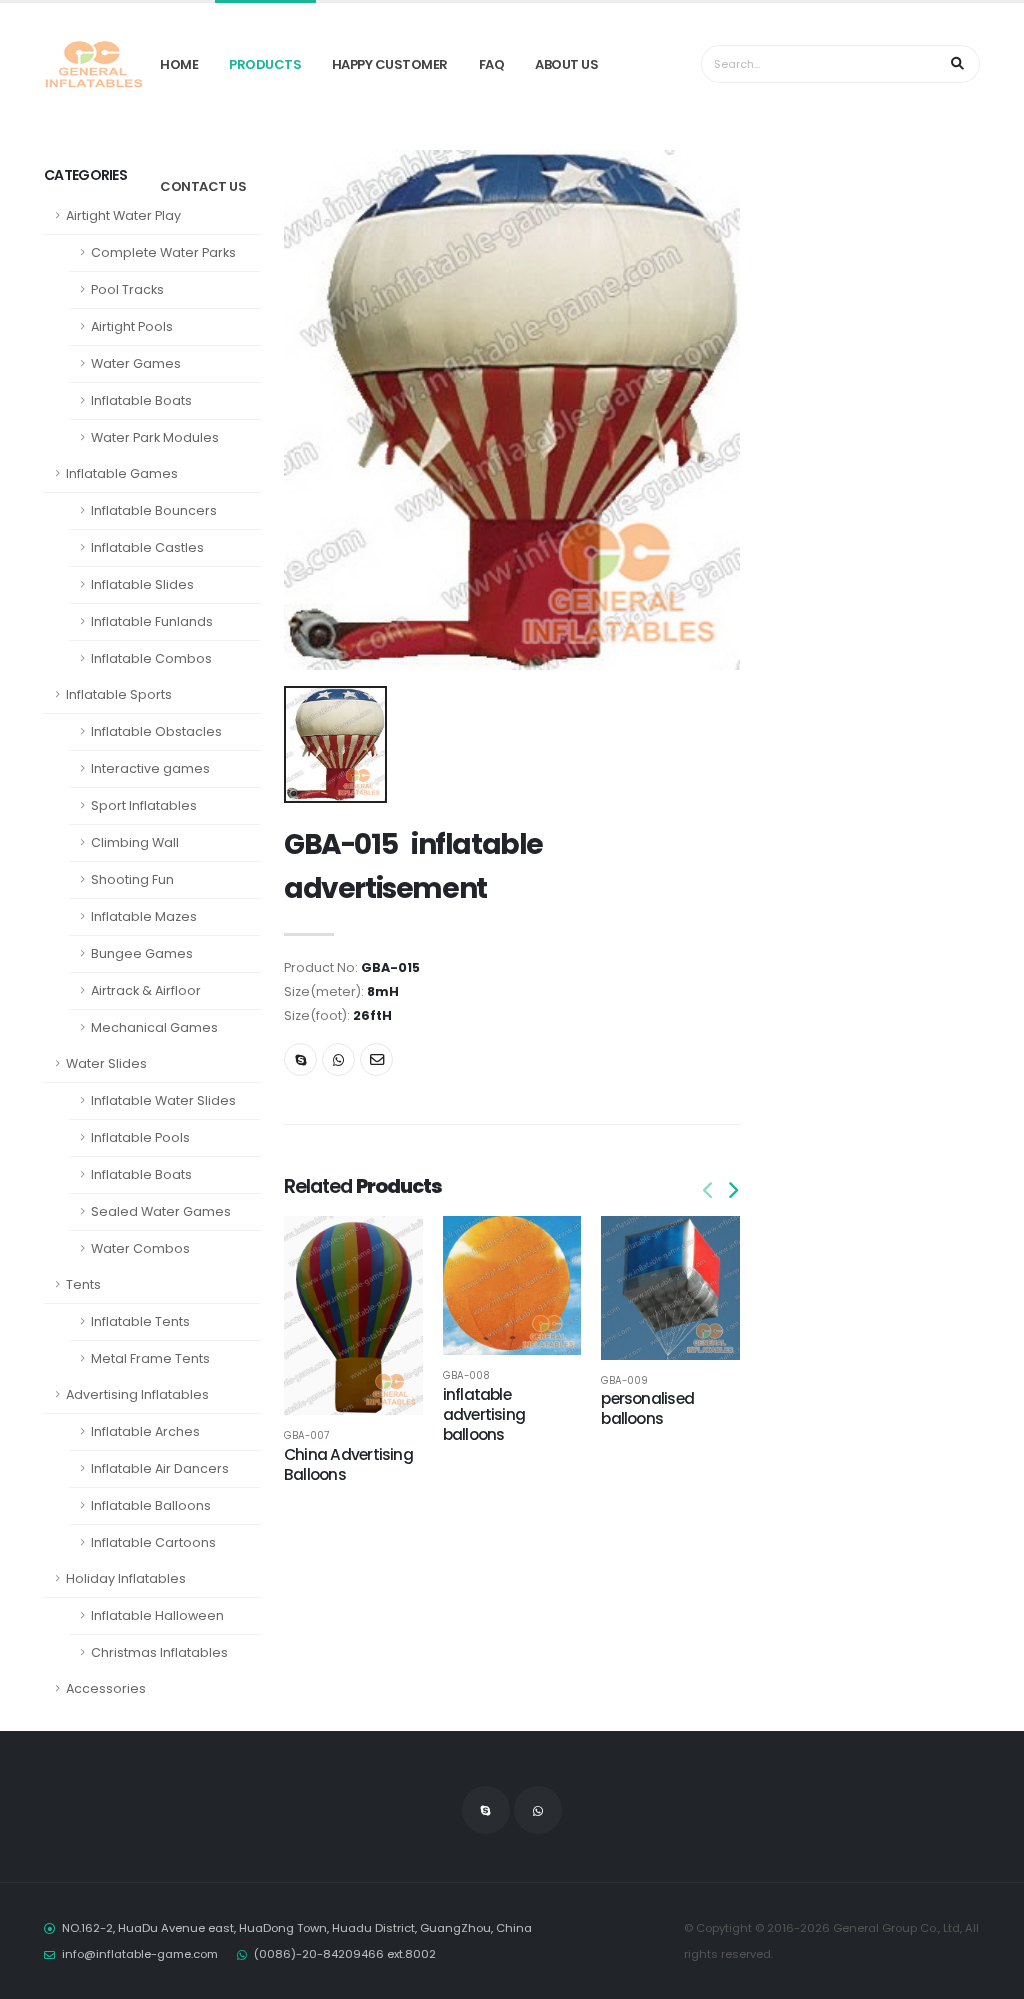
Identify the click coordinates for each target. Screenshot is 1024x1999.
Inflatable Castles (147, 547)
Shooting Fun (132, 879)
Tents (83, 1284)
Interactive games (150, 768)
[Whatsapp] (338, 1059)
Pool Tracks (127, 289)
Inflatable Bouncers (154, 510)
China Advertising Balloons (348, 1464)
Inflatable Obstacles (156, 731)
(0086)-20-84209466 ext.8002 (345, 1954)
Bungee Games (142, 953)
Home (179, 64)
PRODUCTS (265, 64)
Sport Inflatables (144, 805)
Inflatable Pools (140, 1137)
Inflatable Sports (119, 694)
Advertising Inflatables (137, 1394)
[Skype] (300, 1059)
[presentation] (709, 1191)
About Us (566, 64)
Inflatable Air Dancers (160, 1468)
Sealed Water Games (161, 1211)
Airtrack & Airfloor (146, 990)
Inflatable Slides (142, 584)
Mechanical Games (154, 1027)
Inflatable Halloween (157, 1615)
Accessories (106, 1688)
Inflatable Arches (145, 1431)
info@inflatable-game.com (140, 1954)
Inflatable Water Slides (163, 1100)
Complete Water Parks (163, 252)
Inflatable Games (122, 473)
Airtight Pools (132, 326)
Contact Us (203, 186)
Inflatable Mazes (144, 916)
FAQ (492, 64)
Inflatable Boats (141, 400)
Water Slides (106, 1063)
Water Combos (140, 1248)
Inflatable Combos (151, 658)
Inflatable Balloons (151, 1505)
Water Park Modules (155, 437)
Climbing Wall (135, 842)
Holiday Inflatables (126, 1578)
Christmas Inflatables (159, 1652)
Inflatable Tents (140, 1321)
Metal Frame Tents (150, 1358)
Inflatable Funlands (152, 621)
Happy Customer (390, 64)
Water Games (136, 363)
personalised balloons (647, 1408)
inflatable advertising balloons (484, 1414)
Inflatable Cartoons (153, 1542)
